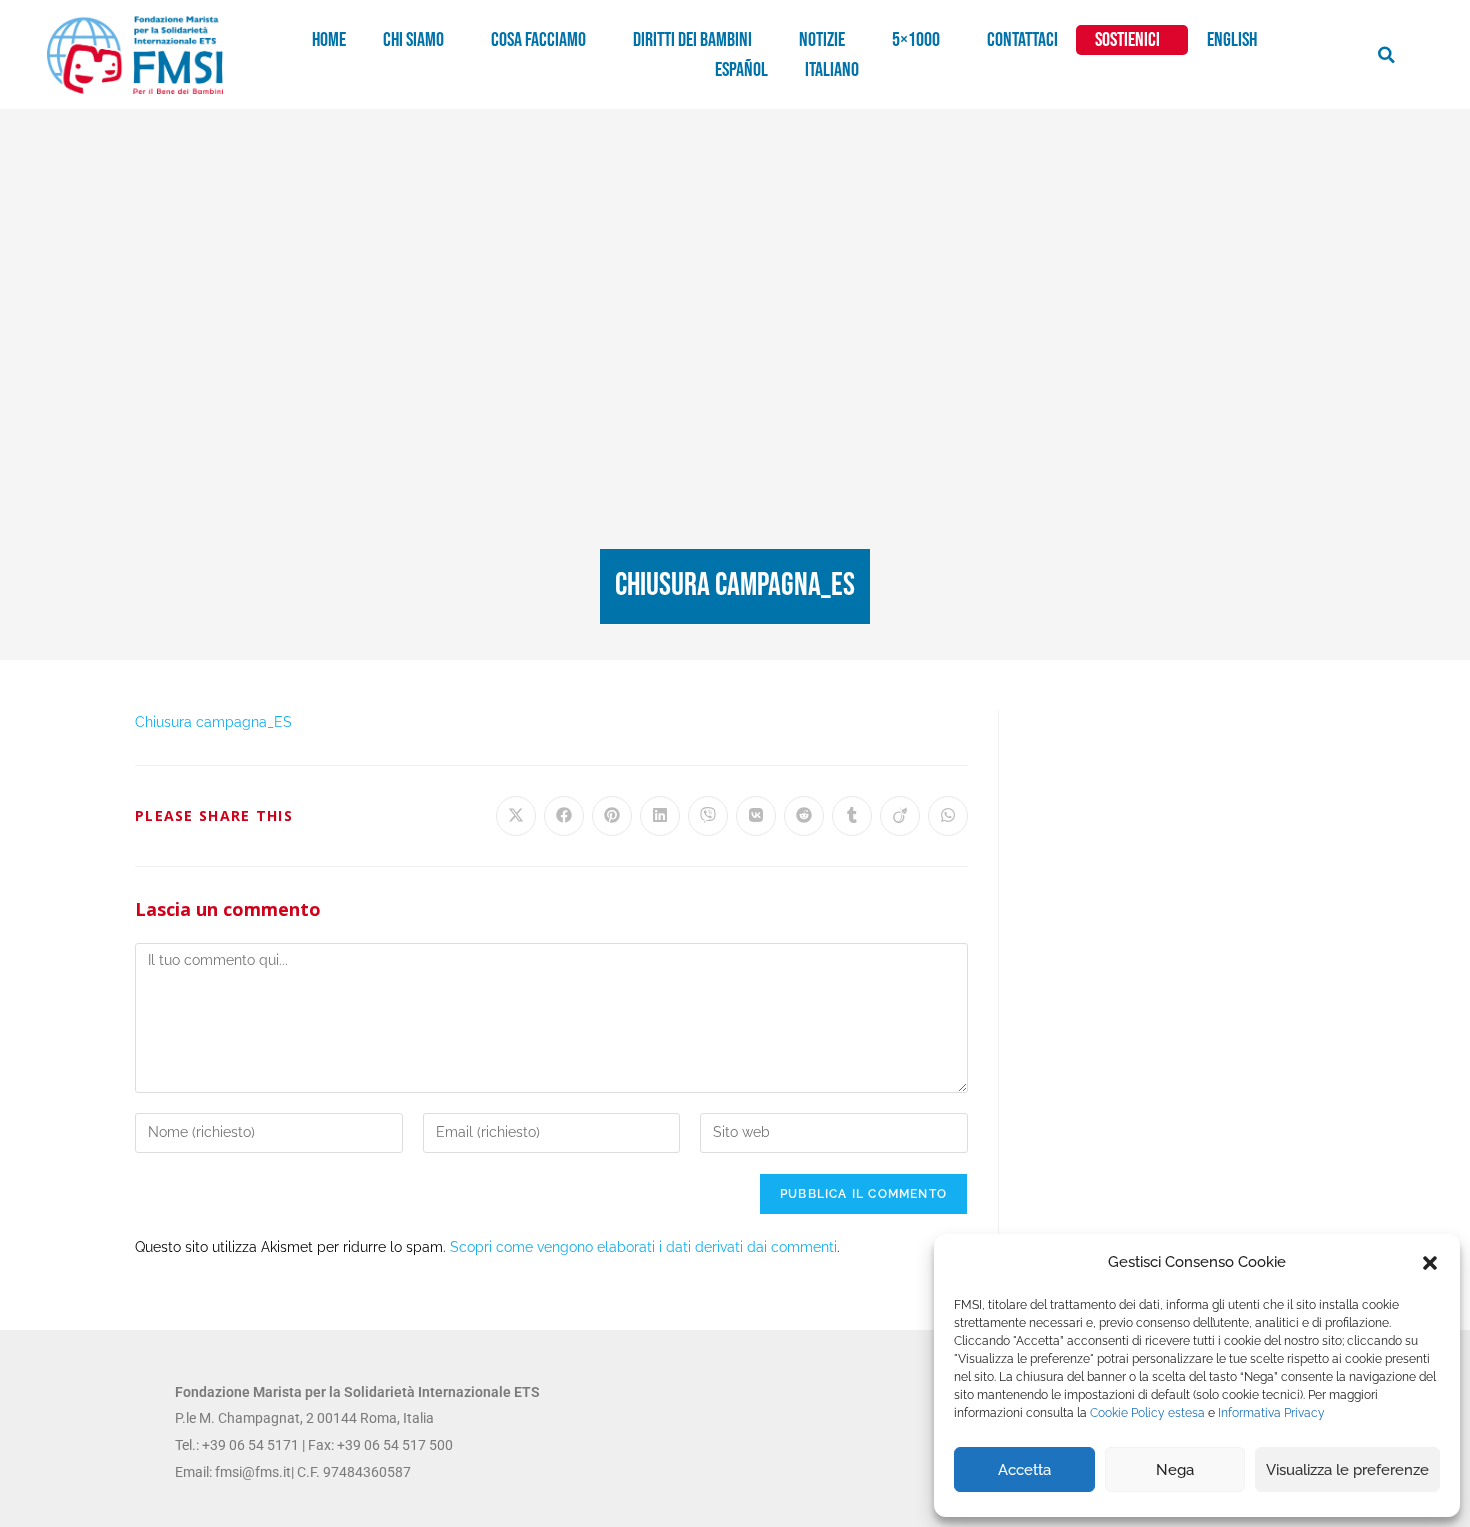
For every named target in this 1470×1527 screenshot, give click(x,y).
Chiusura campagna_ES (213, 722)
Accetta (1024, 1470)
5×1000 (916, 40)
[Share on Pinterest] (612, 816)
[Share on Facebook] (564, 816)
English (1232, 40)
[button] (1430, 1263)
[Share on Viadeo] (900, 816)
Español (741, 70)
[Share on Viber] (708, 816)
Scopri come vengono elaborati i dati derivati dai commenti (643, 1247)
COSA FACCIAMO (538, 40)
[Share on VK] (756, 816)
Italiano (832, 70)
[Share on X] (516, 816)
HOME (329, 40)
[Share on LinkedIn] (660, 816)
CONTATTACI (1022, 40)
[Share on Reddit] (804, 816)
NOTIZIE (822, 40)
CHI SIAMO (413, 40)
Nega (1175, 1470)
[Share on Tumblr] (852, 816)
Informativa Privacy (1271, 1413)
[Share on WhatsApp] (948, 816)
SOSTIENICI (1127, 40)
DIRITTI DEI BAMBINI (692, 40)
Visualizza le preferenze (1347, 1470)
